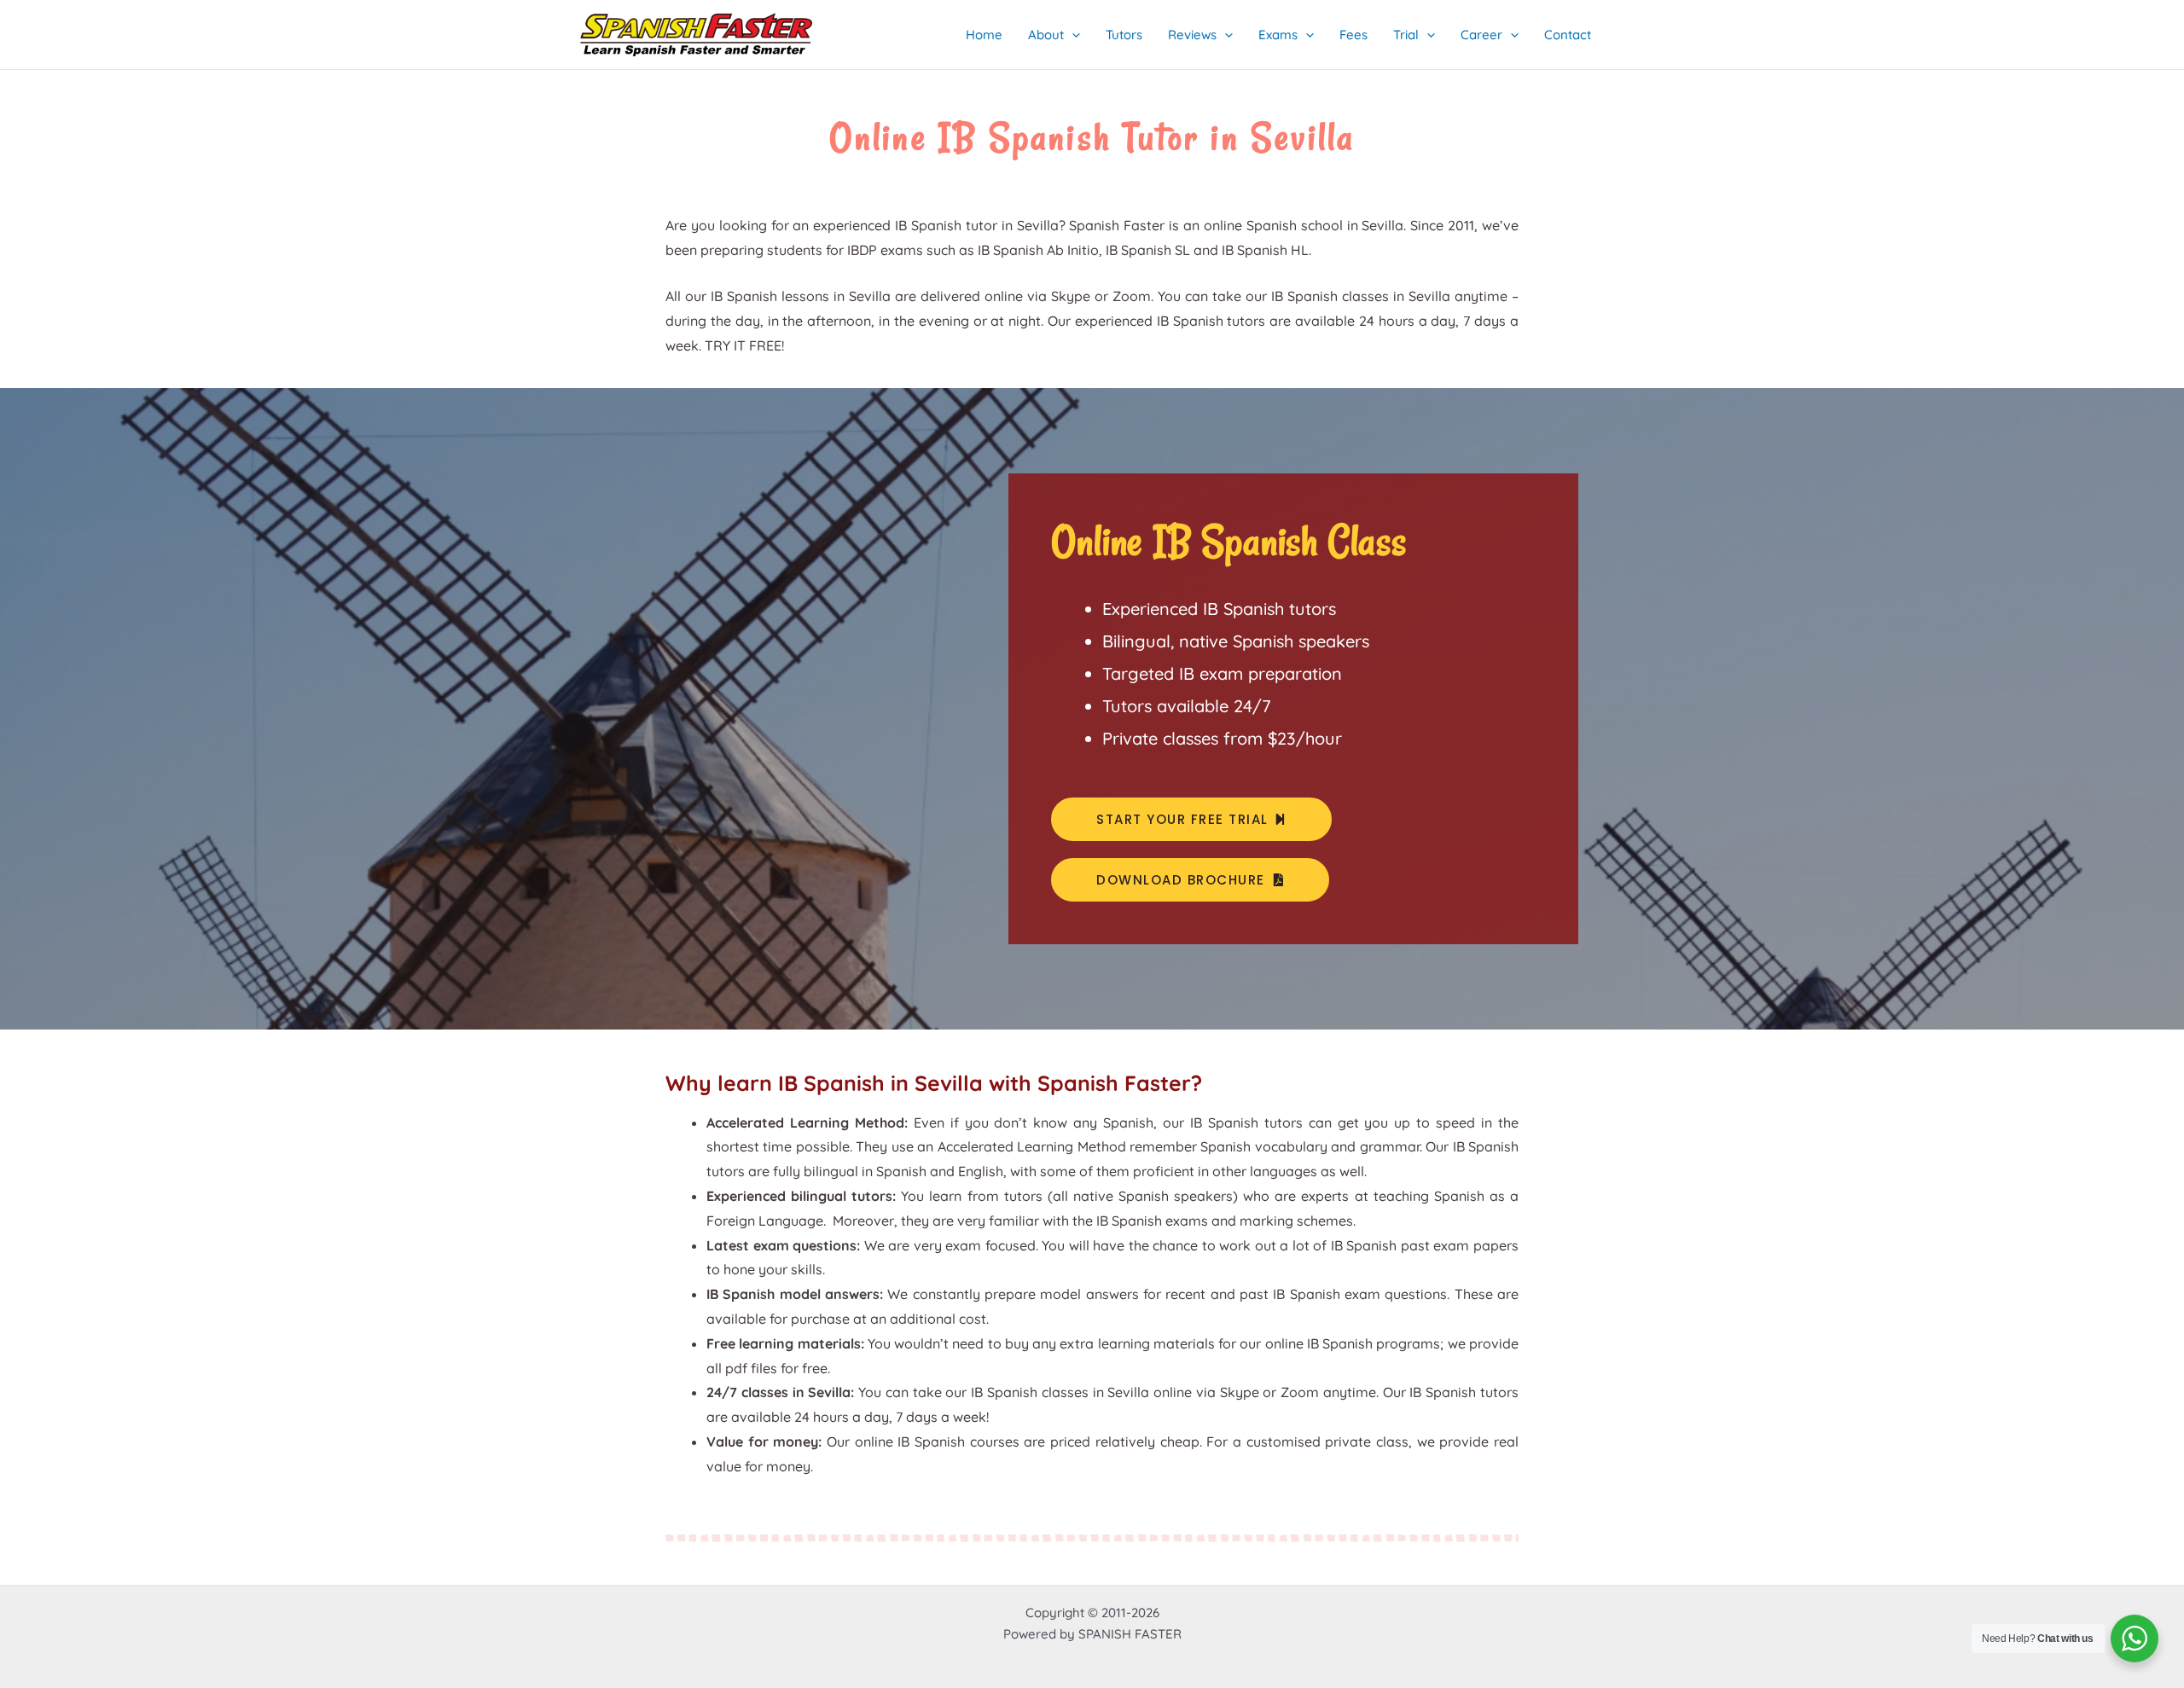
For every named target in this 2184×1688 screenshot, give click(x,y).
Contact (1568, 35)
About (1046, 35)
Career (1481, 35)
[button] (1072, 35)
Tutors (1124, 35)
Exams (1278, 35)
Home (984, 35)
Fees (1353, 35)
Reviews (1192, 35)
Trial (1406, 35)
